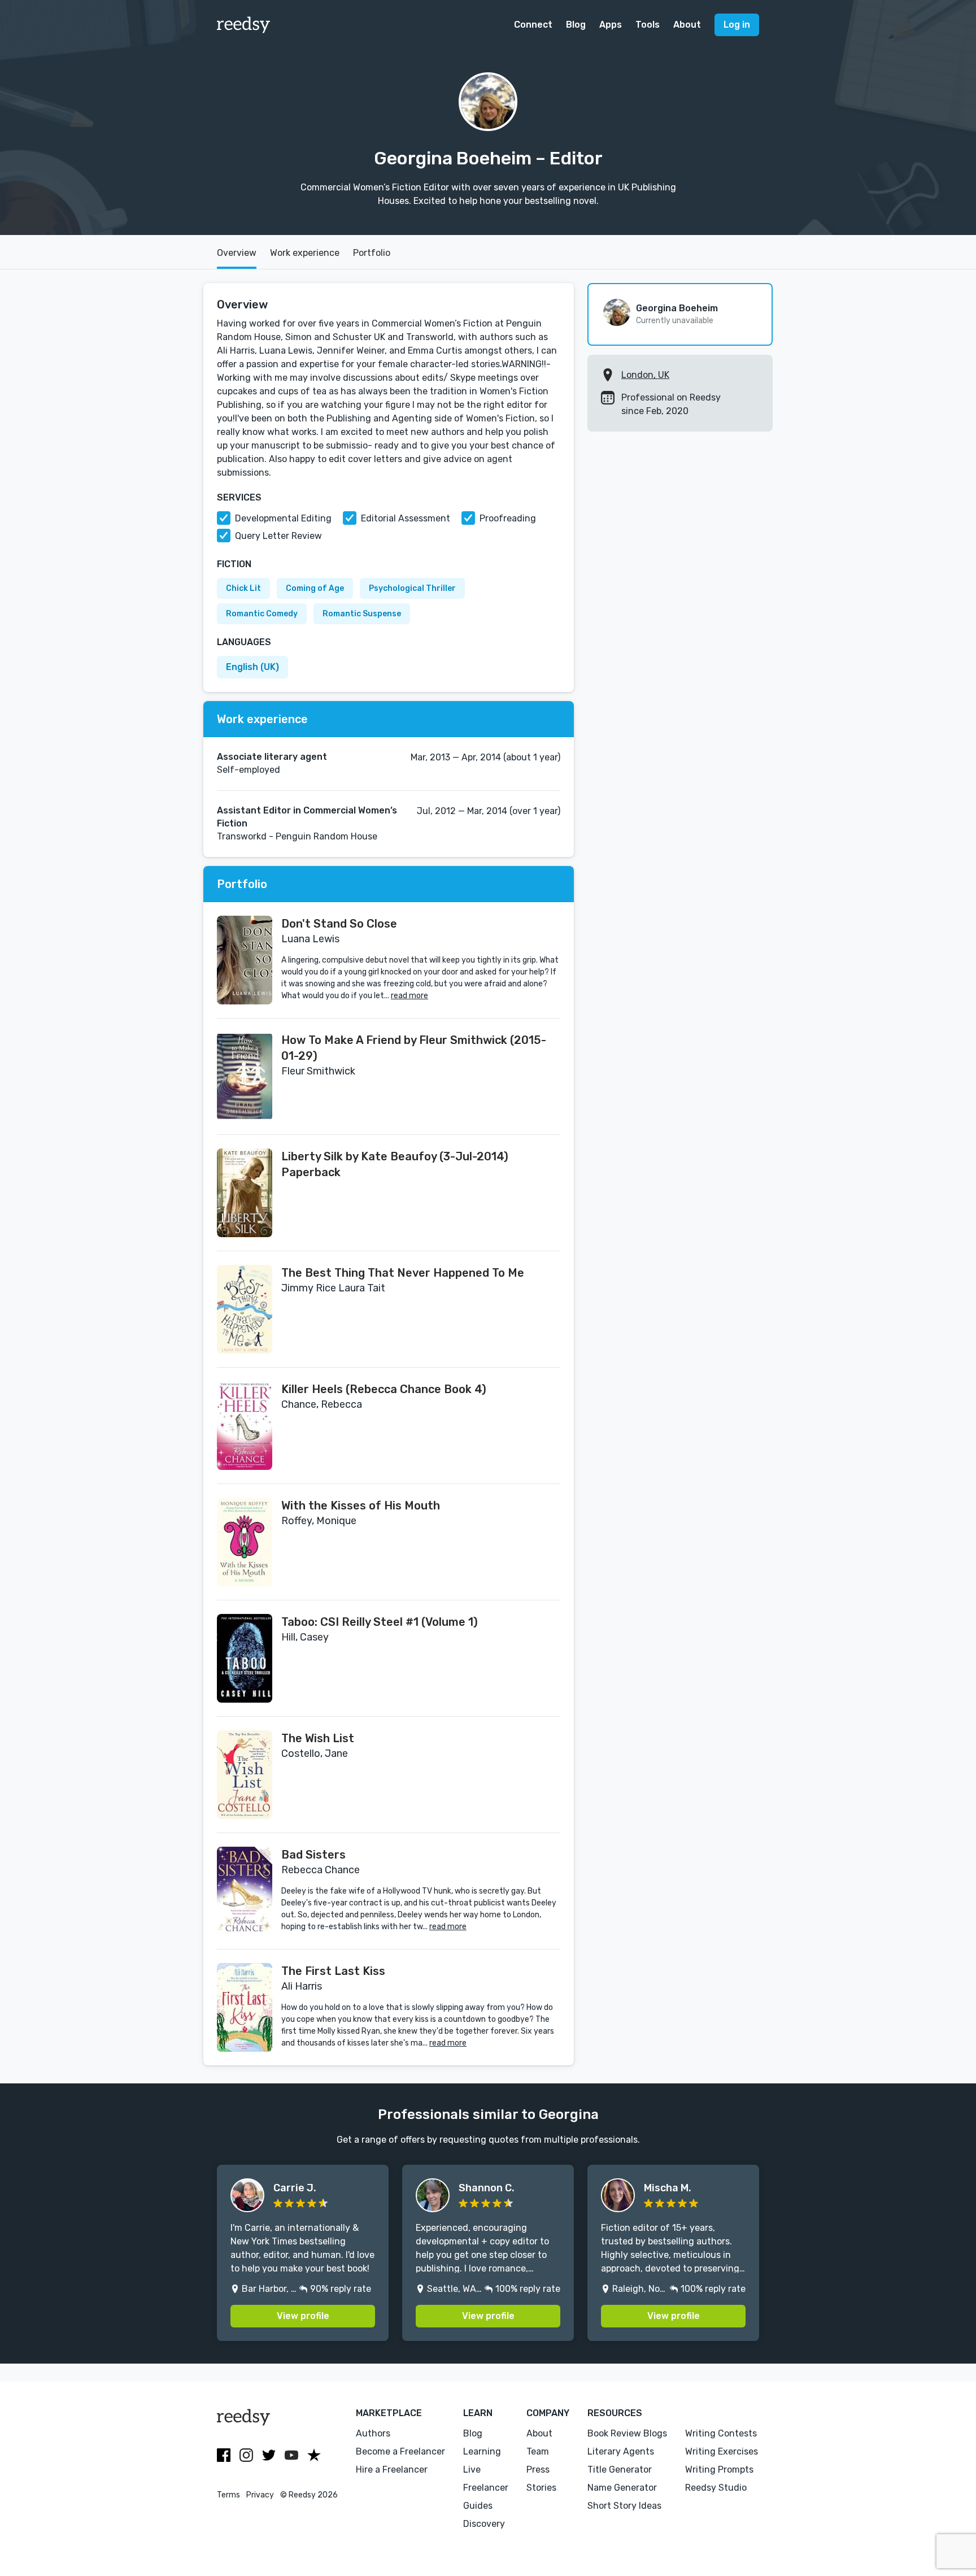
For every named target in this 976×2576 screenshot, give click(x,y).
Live (472, 2470)
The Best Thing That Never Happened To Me (403, 1273)
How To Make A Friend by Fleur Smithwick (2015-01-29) (414, 1048)
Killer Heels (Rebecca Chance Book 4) (384, 1389)
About (687, 25)
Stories (541, 2488)
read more (409, 996)
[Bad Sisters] (245, 1891)
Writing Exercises (722, 2451)
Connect (533, 25)
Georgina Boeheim (677, 308)
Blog (576, 25)
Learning (482, 2451)
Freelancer (486, 2488)
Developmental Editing (283, 518)
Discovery (484, 2524)
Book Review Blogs (627, 2433)
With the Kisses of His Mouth (361, 1505)
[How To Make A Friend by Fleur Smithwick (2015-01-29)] (245, 1076)
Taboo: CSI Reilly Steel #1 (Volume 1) (380, 1622)
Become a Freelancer (400, 2451)
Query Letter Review (278, 536)
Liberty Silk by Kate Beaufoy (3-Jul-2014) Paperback (395, 1164)
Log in (737, 25)
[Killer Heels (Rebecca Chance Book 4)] (245, 1426)
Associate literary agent (272, 757)
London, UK (645, 375)
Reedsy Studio (716, 2488)
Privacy (260, 2495)
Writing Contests (721, 2433)
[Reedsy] (244, 25)
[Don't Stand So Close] (245, 960)
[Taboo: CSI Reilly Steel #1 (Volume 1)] (245, 1658)
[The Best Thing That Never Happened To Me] (245, 1309)
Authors (373, 2433)
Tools (648, 25)
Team (538, 2451)
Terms (228, 2495)
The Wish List (318, 1738)
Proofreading (508, 518)
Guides (478, 2506)
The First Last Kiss (333, 1971)
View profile (303, 2316)
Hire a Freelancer (392, 2470)
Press (538, 2470)
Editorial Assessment (406, 518)
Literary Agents (621, 2451)
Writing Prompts (719, 2470)
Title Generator (620, 2470)
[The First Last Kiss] (245, 2007)
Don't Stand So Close (339, 924)
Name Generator (622, 2488)
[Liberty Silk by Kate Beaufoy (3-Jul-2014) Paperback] (245, 1193)
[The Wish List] (245, 1775)
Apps (611, 25)
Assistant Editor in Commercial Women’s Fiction (307, 817)
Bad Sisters (313, 1855)
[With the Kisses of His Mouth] (245, 1542)
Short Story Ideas (624, 2506)
